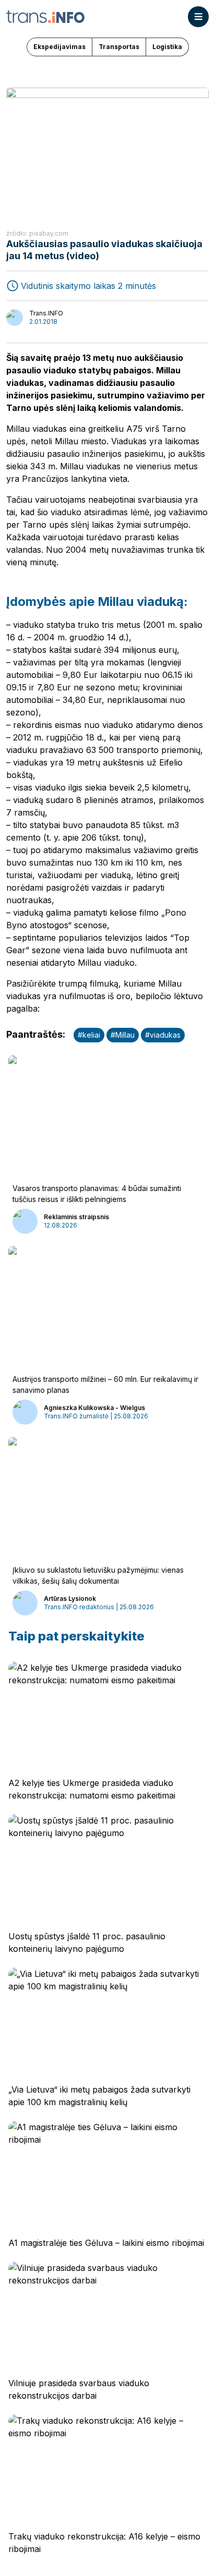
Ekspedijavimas (59, 47)
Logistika (167, 47)
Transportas (119, 47)
